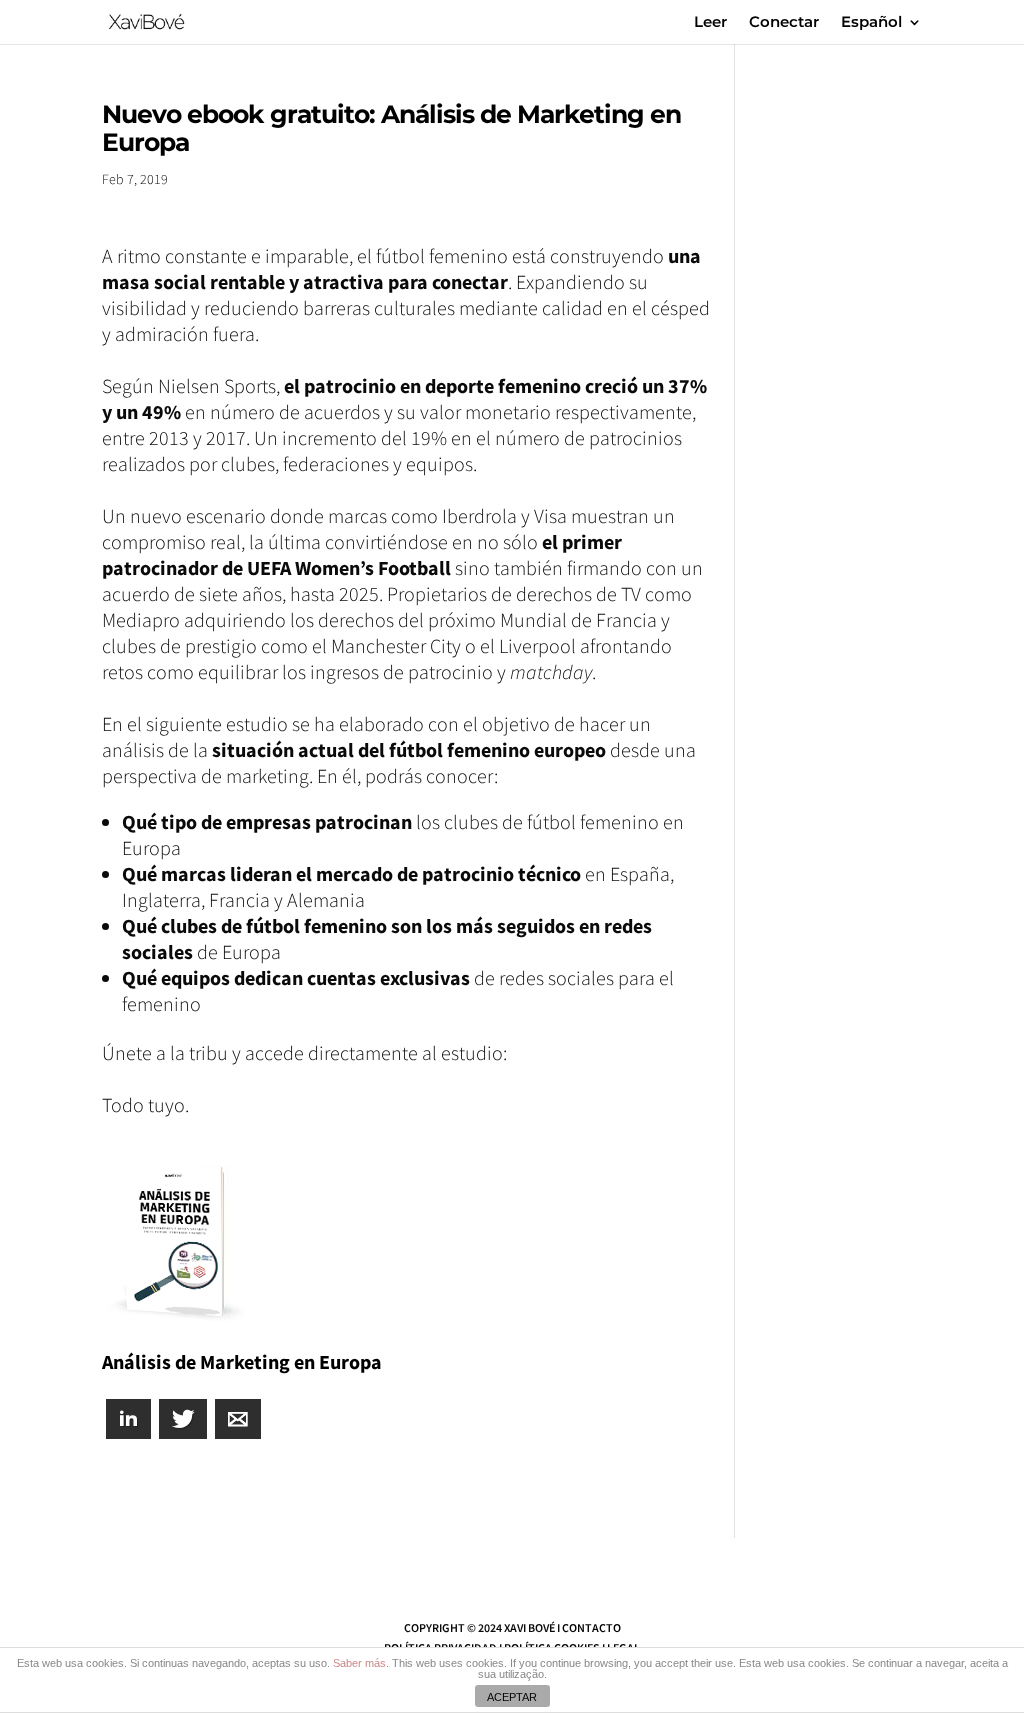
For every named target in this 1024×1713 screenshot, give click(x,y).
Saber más (359, 1663)
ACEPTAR (512, 1697)
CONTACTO (591, 1627)
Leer (710, 23)
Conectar (784, 23)
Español (871, 23)
